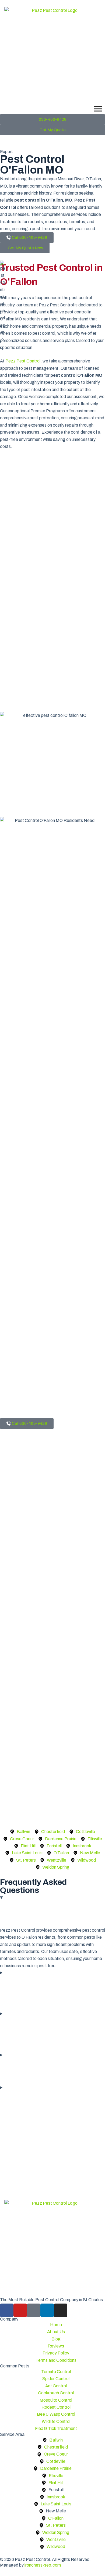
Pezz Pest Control (23, 361)
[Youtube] (20, 2310)
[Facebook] (7, 2310)
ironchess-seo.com (43, 2565)
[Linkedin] (47, 2310)
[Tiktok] (34, 2310)
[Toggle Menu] (98, 109)
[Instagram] (61, 2310)
